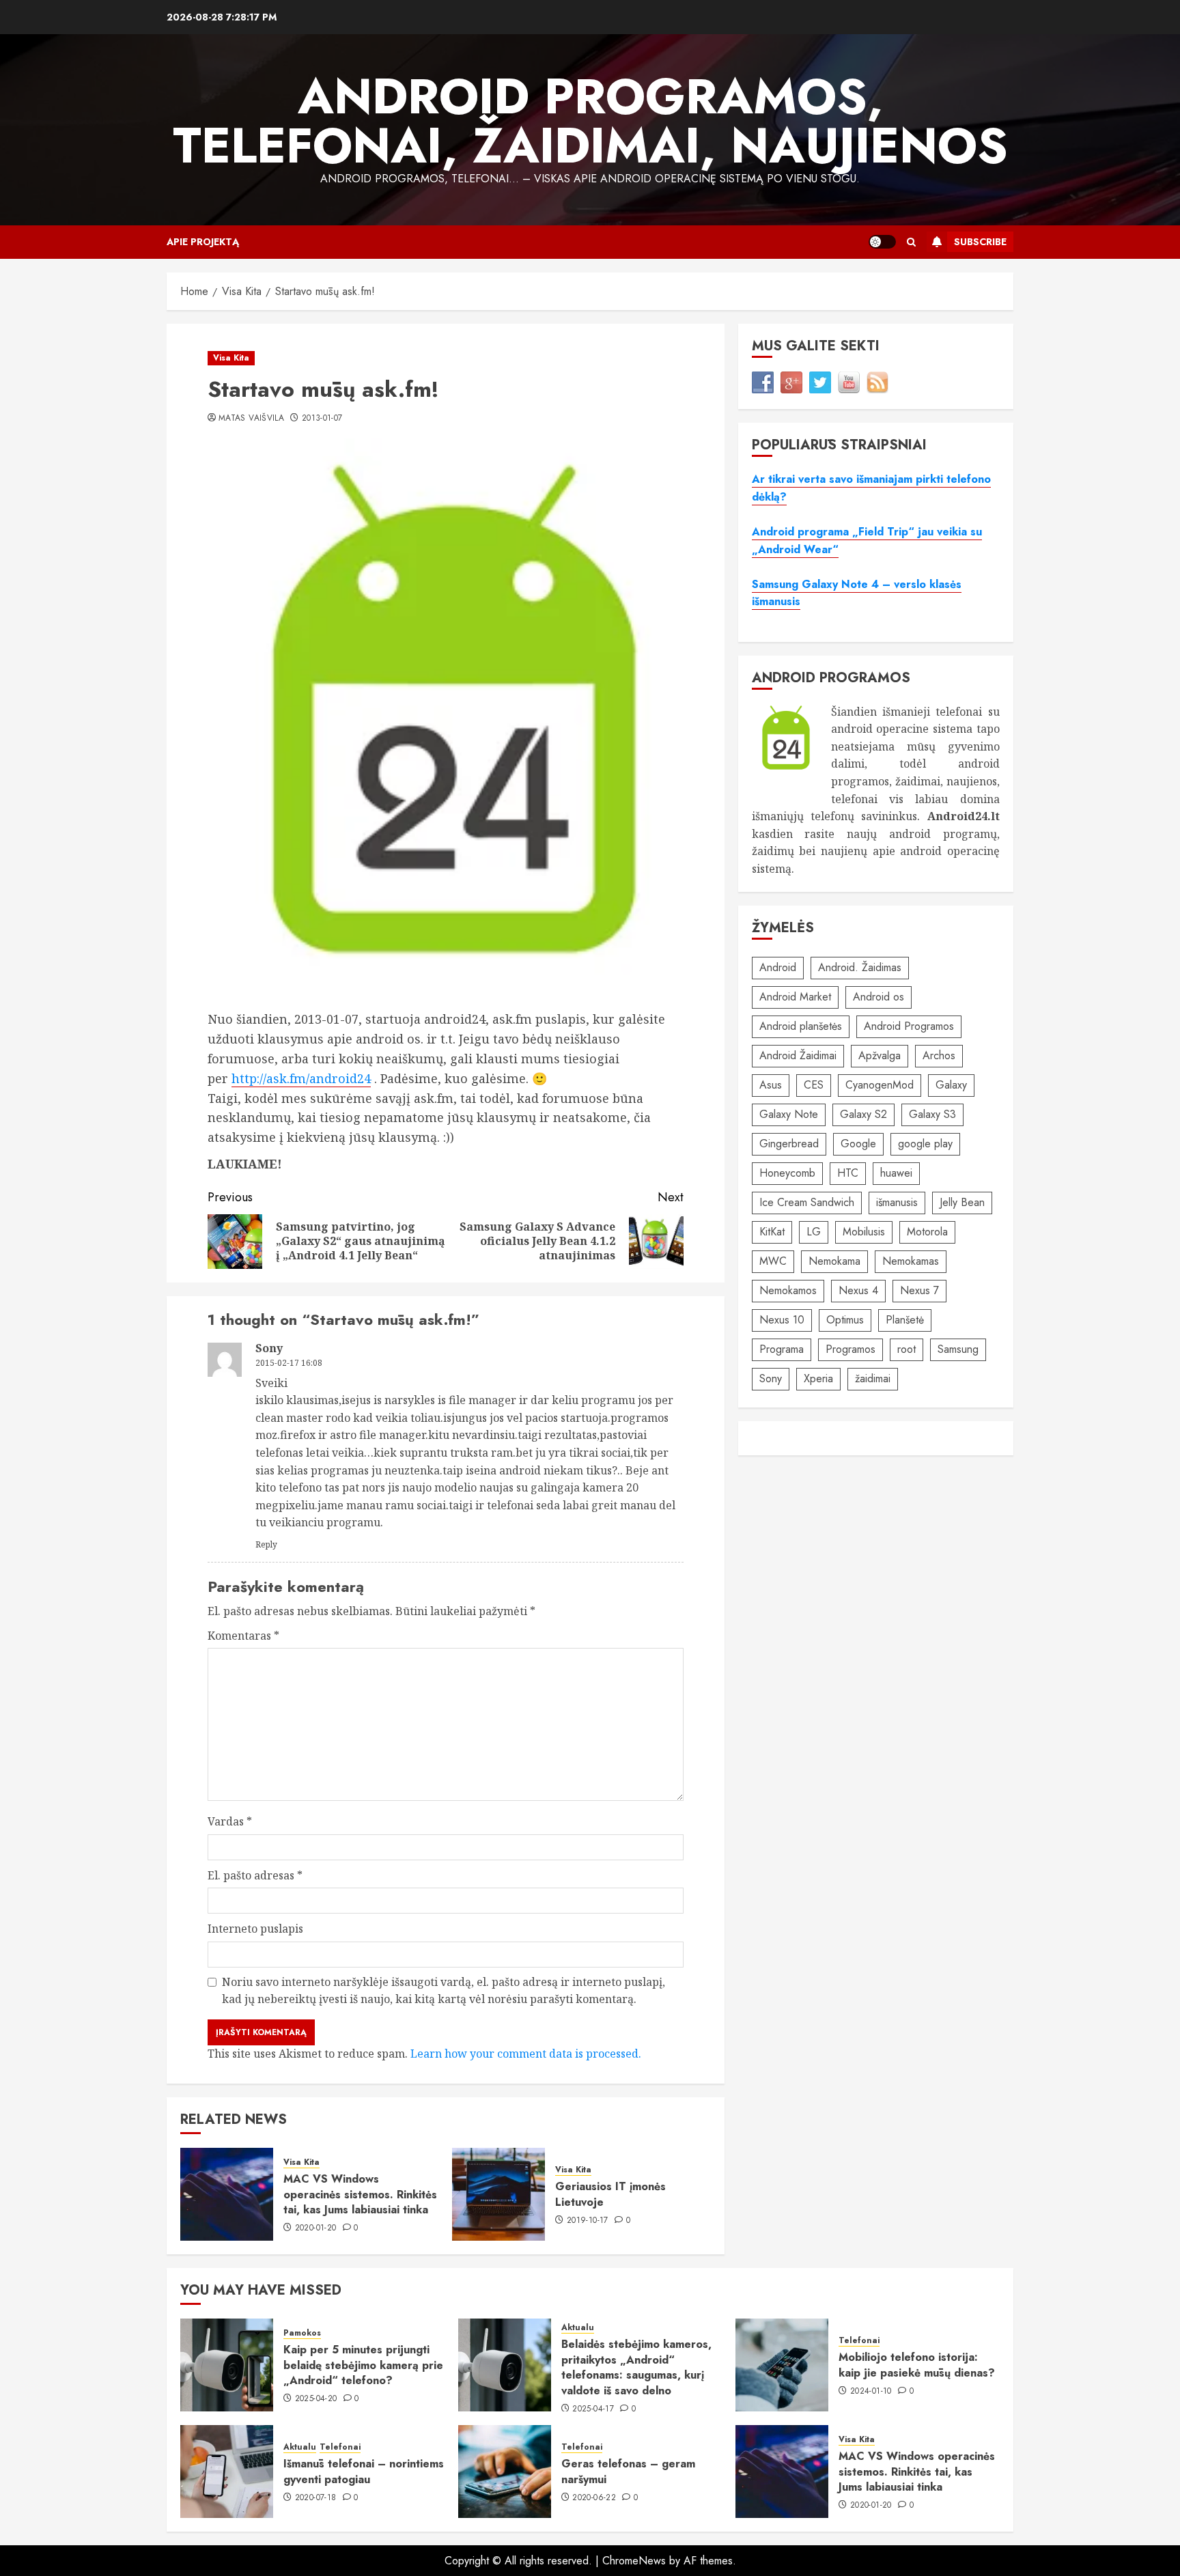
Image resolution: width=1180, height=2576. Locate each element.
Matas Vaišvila (251, 419)
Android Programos (909, 1026)
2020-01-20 (316, 2228)
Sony (771, 1378)
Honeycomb (787, 1173)
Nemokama (834, 1261)
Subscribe (980, 242)
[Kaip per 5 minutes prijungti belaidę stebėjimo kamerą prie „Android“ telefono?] (227, 2365)
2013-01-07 (322, 419)
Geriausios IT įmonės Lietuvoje (610, 2194)
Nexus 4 (858, 1290)
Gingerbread (789, 1144)
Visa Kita (231, 358)
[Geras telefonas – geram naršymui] (505, 2472)
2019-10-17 (588, 2221)
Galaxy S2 (863, 1114)
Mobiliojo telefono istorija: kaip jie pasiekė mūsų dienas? (917, 2365)
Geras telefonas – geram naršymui (628, 2471)
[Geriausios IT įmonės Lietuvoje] (498, 2194)
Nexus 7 (919, 1290)
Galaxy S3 (932, 1114)
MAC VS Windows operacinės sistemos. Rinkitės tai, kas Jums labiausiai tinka (360, 2194)
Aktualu (578, 2328)
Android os (879, 997)
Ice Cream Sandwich (807, 1202)
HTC (848, 1173)
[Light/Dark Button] (882, 242)
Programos (851, 1349)
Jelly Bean (962, 1202)
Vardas (230, 1821)
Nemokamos (788, 1290)
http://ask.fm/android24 (301, 1078)
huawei (896, 1173)
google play (925, 1144)
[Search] (911, 242)
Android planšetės (801, 1026)
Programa (782, 1349)
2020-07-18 (316, 2498)
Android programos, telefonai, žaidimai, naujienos (590, 121)
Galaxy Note (789, 1114)
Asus (771, 1085)
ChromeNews (634, 2561)
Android (778, 967)
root (907, 1349)
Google (858, 1144)
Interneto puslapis (255, 1929)
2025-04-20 (316, 2399)
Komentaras (243, 1636)
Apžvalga (880, 1055)
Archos (939, 1055)
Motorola (927, 1232)
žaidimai (873, 1378)
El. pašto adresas (255, 1875)
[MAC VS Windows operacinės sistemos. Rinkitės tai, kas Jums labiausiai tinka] (227, 2194)
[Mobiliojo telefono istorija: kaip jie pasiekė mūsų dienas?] (782, 2365)
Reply (266, 1544)
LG (814, 1232)
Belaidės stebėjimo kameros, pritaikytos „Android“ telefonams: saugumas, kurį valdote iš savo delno (636, 2367)
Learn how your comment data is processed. (526, 2054)
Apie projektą (203, 242)
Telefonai (859, 2341)
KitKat (772, 1232)
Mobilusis (864, 1232)
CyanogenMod (880, 1085)
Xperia (818, 1378)
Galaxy (951, 1085)
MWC (773, 1261)
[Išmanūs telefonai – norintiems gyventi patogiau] (227, 2472)
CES (814, 1085)
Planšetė (905, 1320)
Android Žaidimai (798, 1055)
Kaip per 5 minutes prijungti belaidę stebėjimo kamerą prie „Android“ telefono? (363, 2365)
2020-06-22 (594, 2498)
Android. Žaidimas (860, 967)
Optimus (845, 1320)
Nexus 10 (782, 1320)
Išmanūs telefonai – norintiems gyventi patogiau (364, 2471)
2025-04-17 (593, 2409)
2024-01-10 (871, 2392)
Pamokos (302, 2333)
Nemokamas (911, 1261)
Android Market (795, 997)
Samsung (958, 1349)
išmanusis (897, 1202)
